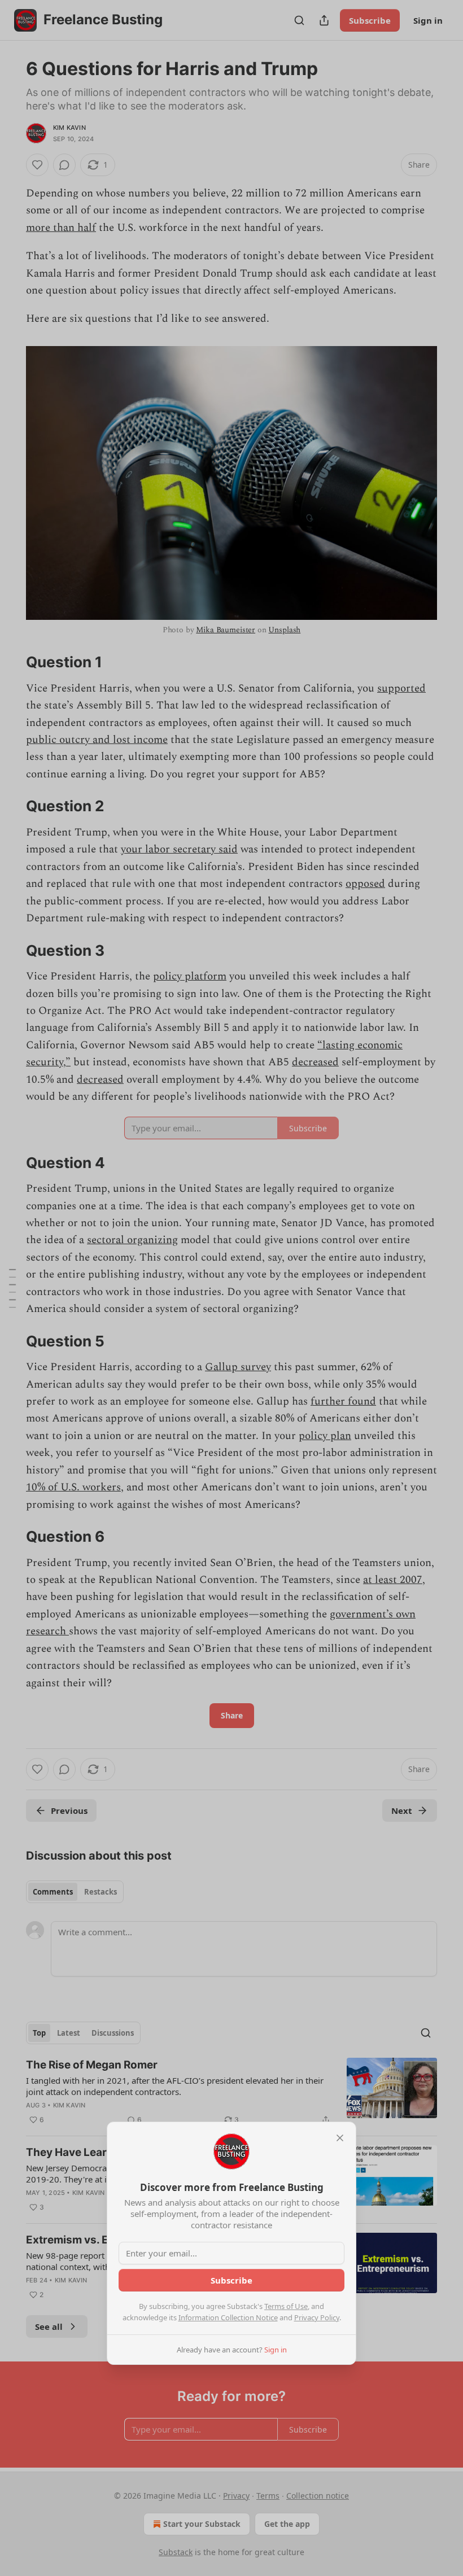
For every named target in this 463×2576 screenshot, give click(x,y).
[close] (340, 2138)
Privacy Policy (317, 2317)
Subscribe (231, 2280)
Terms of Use (286, 2306)
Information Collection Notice (228, 2317)
